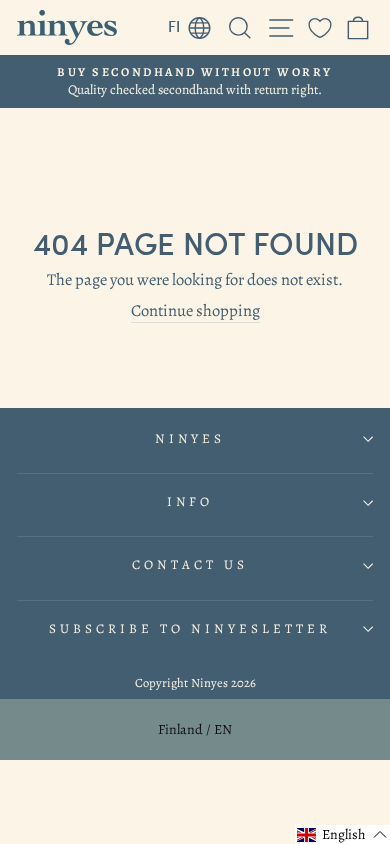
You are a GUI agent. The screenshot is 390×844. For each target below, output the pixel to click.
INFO (190, 502)
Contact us (190, 565)
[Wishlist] (320, 27)
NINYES (190, 439)
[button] (342, 834)
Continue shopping (195, 311)
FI (195, 23)
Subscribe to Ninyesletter (189, 629)
